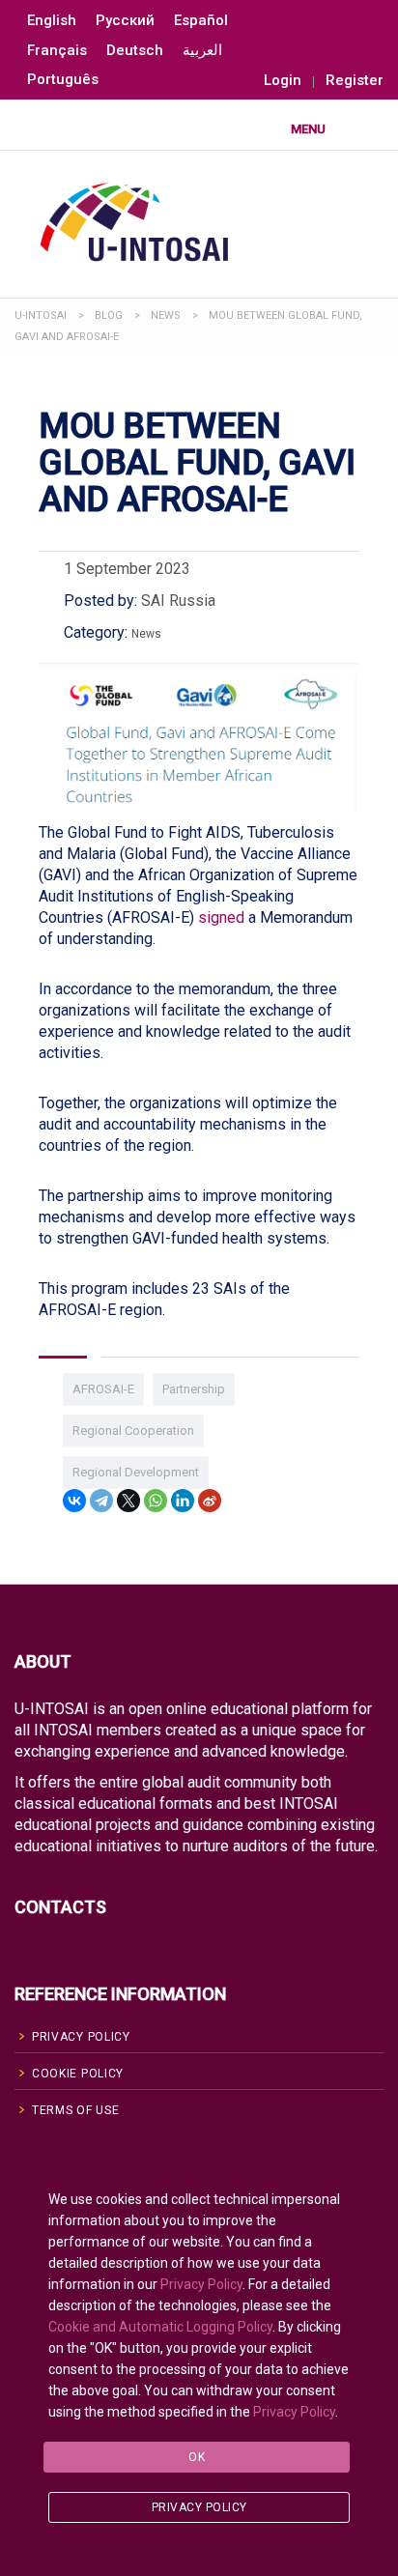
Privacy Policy (201, 2284)
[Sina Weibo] (210, 1501)
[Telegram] (101, 1501)
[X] (128, 1501)
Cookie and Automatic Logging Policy (160, 2327)
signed (221, 917)
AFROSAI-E (103, 1389)
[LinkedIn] (183, 1501)
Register (355, 81)
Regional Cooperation (133, 1431)
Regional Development (136, 1472)
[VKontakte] (74, 1501)
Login (283, 81)
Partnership (194, 1389)
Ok (197, 2457)
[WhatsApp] (156, 1501)
